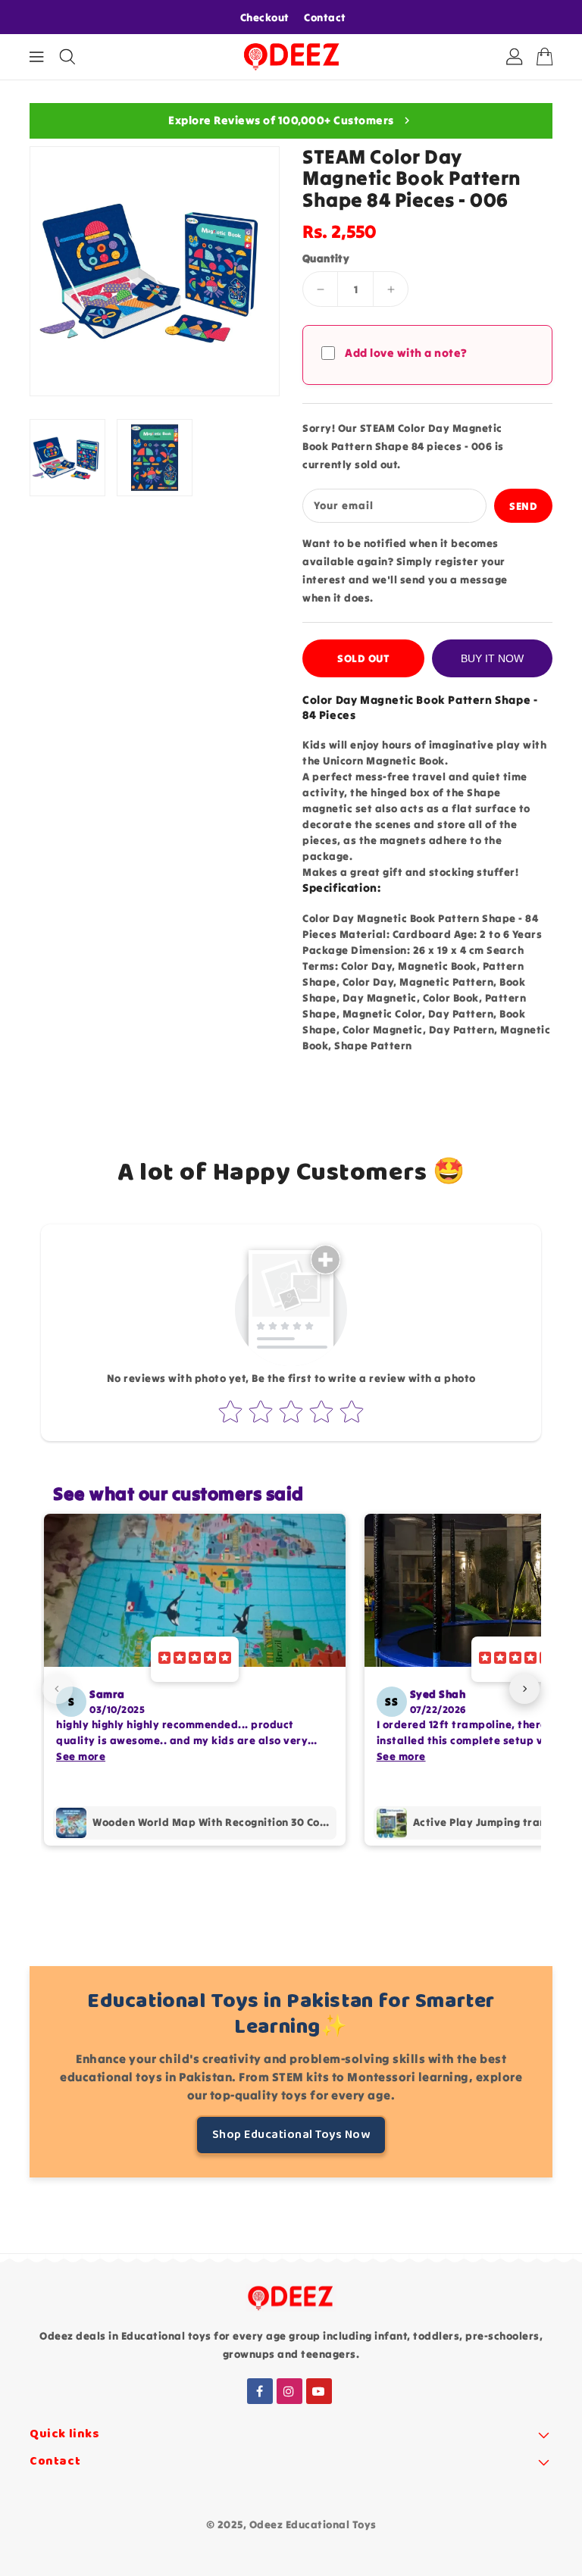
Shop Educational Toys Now (291, 2135)
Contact (325, 17)
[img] (195, 1659)
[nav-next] (524, 1689)
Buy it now (492, 658)
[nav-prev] (58, 1689)
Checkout (265, 17)
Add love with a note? (406, 353)
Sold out (363, 658)
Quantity (326, 258)
